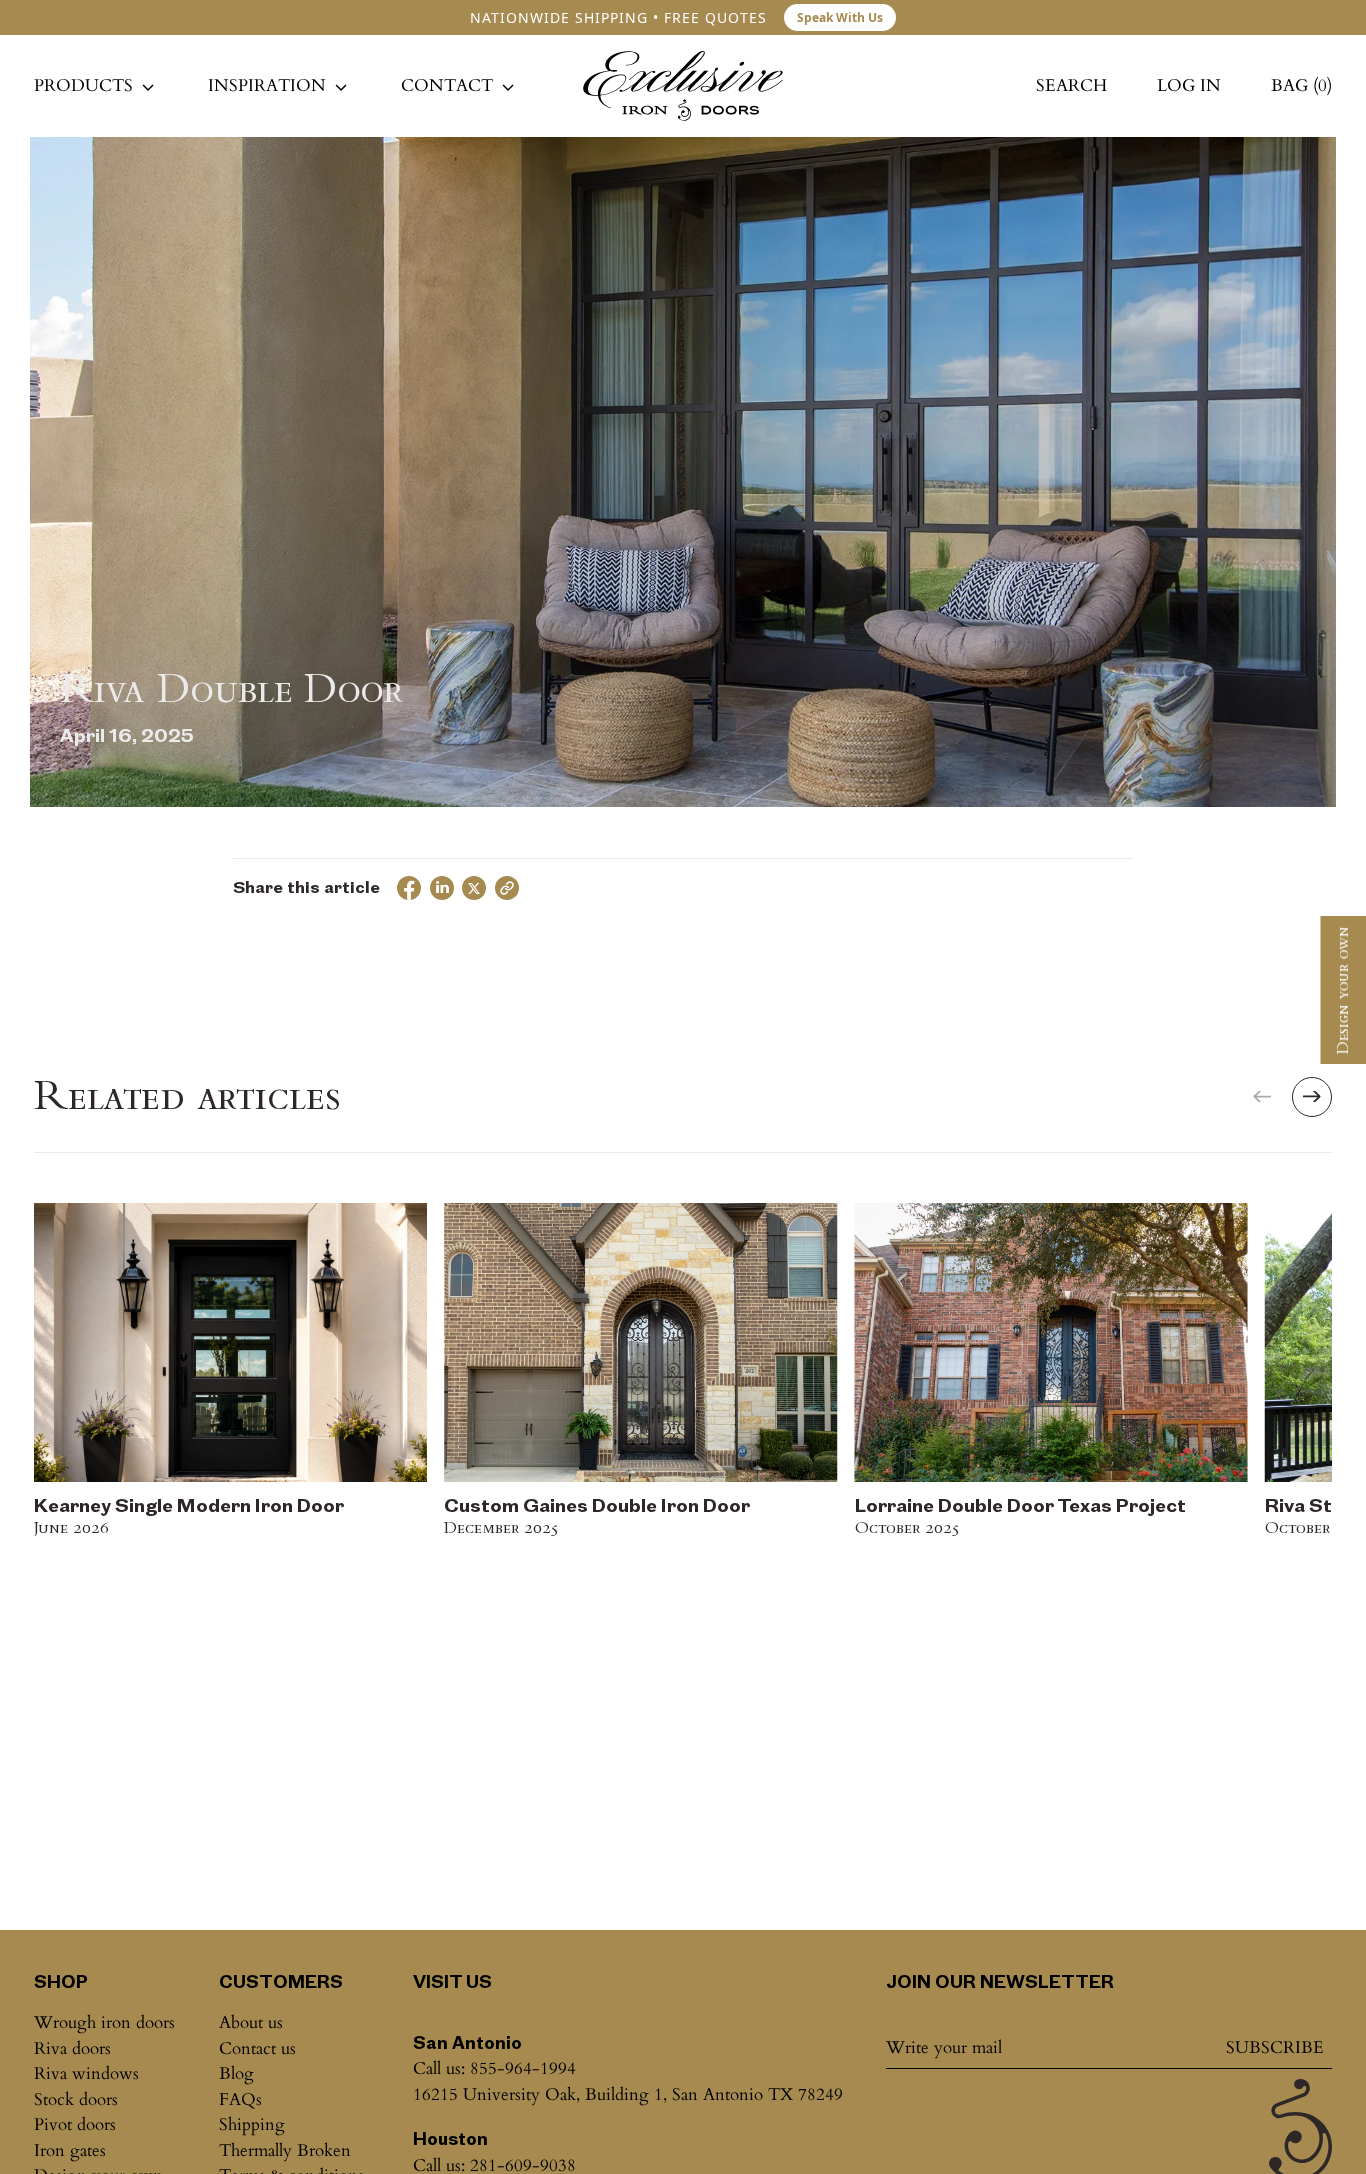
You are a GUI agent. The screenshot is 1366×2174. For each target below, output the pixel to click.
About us (251, 2022)
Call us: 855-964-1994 (494, 2068)
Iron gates (70, 2150)
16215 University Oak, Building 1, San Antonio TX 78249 (628, 2094)
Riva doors (72, 2048)
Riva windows (86, 2073)
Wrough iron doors (104, 2022)
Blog (236, 2073)
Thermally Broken (285, 2150)
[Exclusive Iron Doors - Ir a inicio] (683, 86)
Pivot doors (75, 2124)
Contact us (257, 2048)
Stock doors (76, 2099)
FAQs (240, 2099)
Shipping (252, 2124)
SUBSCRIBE (1275, 2047)
